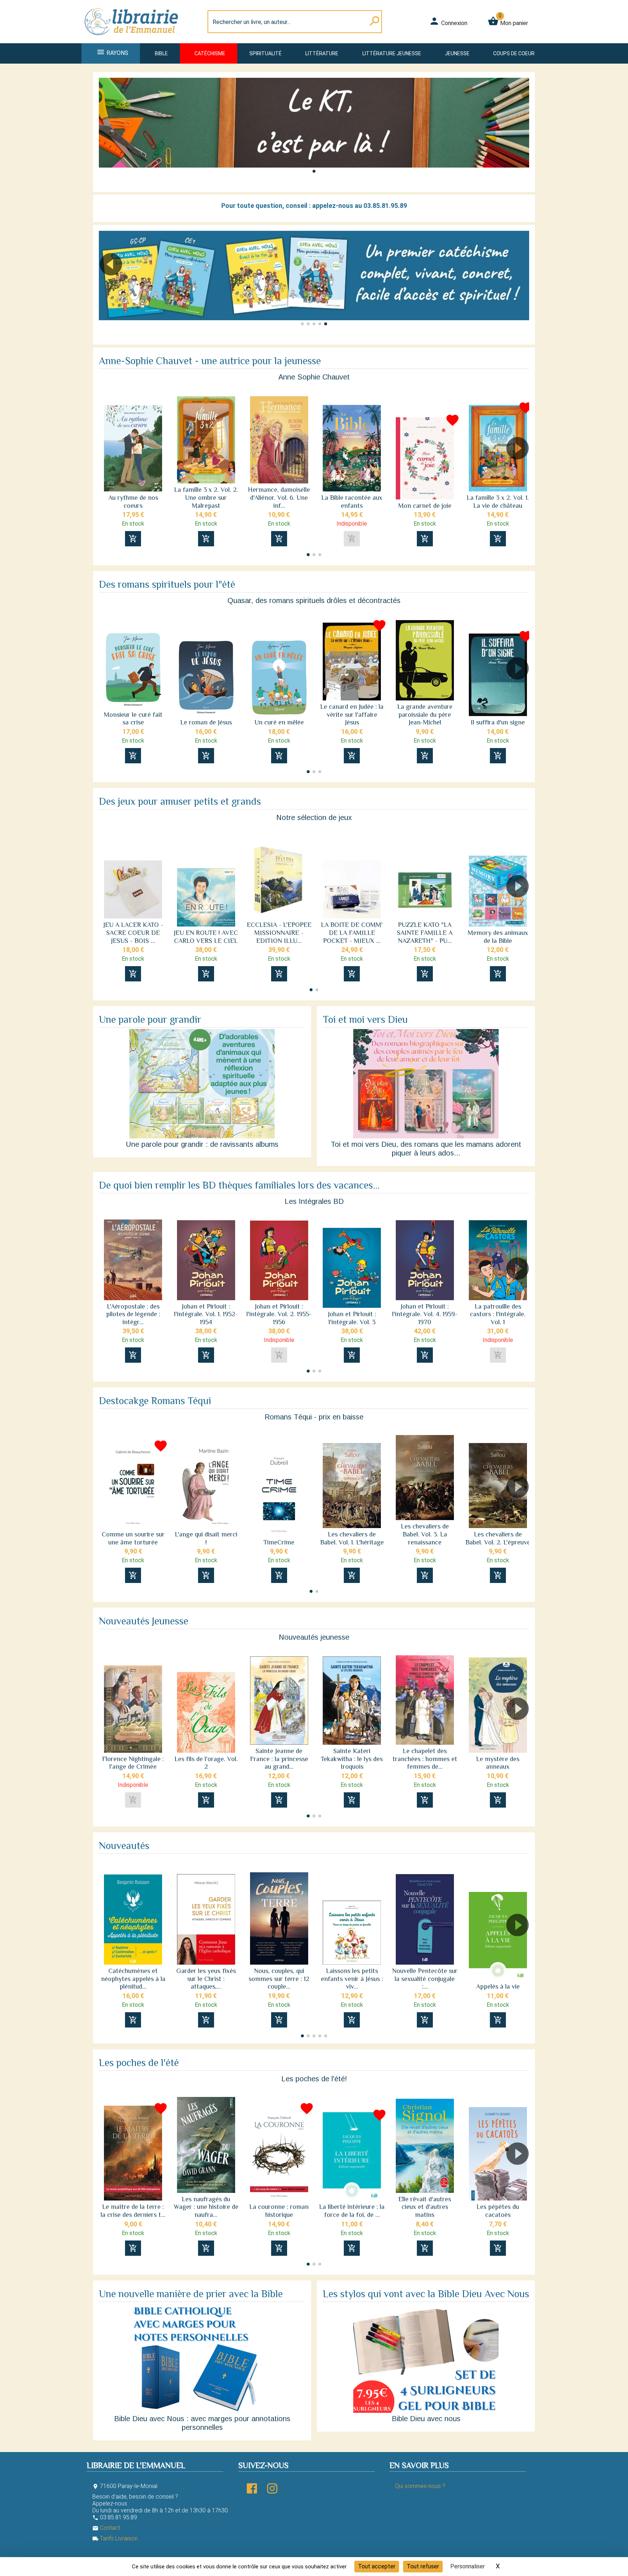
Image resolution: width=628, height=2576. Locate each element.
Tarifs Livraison (115, 2538)
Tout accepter (377, 2566)
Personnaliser (468, 2566)
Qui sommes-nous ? (420, 2486)
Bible (161, 53)
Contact (106, 2528)
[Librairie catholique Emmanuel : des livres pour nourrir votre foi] (134, 39)
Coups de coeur (514, 53)
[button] (314, 171)
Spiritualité (265, 53)
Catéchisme (210, 53)
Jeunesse (457, 53)
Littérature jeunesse (392, 53)
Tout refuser (423, 2566)
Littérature (322, 53)
